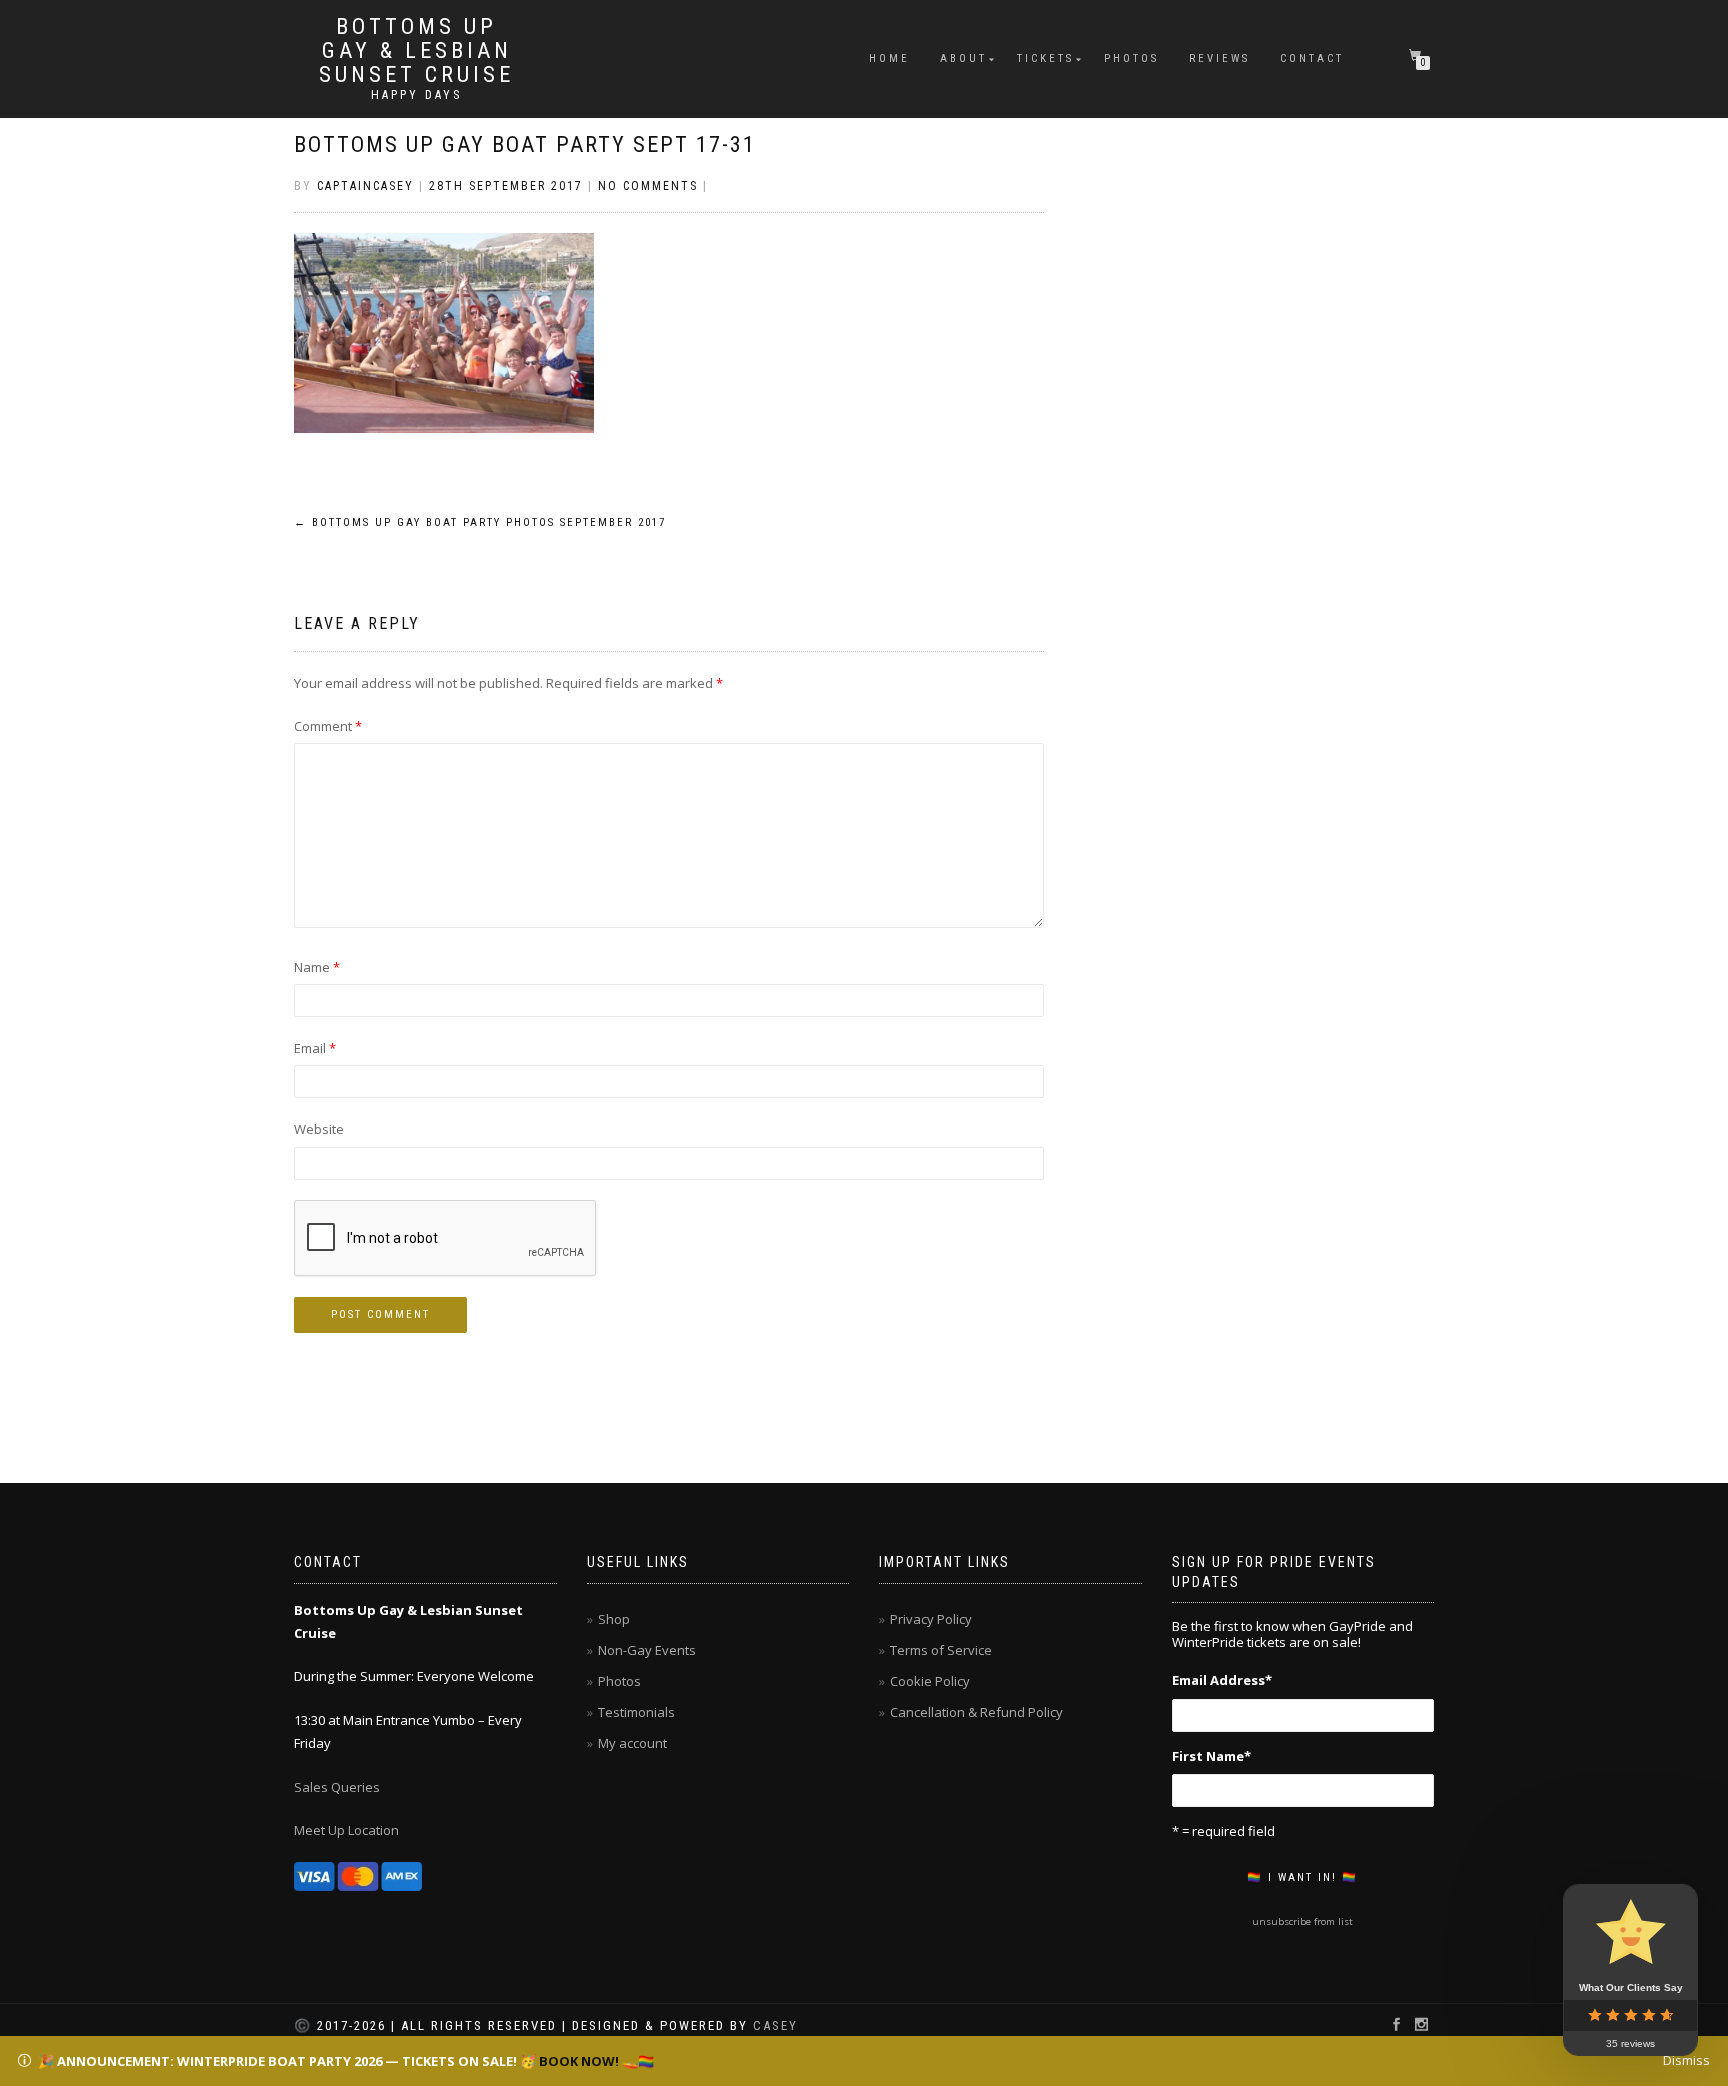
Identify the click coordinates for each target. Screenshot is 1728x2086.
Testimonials (636, 1712)
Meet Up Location (346, 1830)
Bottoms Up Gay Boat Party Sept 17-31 (525, 144)
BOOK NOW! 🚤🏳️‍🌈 (596, 2061)
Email (315, 1048)
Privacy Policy (931, 1619)
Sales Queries (337, 1787)
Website (319, 1129)
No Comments (648, 186)
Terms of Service (941, 1650)
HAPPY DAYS (416, 95)
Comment (328, 726)
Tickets (1045, 58)
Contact (1312, 58)
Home (889, 58)
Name (317, 967)
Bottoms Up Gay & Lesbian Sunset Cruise (416, 51)
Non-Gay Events (647, 1650)
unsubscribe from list (1302, 1921)
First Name (1211, 1756)
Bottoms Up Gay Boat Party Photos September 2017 (480, 522)
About (963, 58)
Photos (1131, 58)
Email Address (1222, 1680)
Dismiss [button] (1686, 2060)
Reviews (1219, 58)
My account (632, 1743)
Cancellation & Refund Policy (976, 1712)
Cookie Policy (930, 1681)
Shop (614, 1619)
